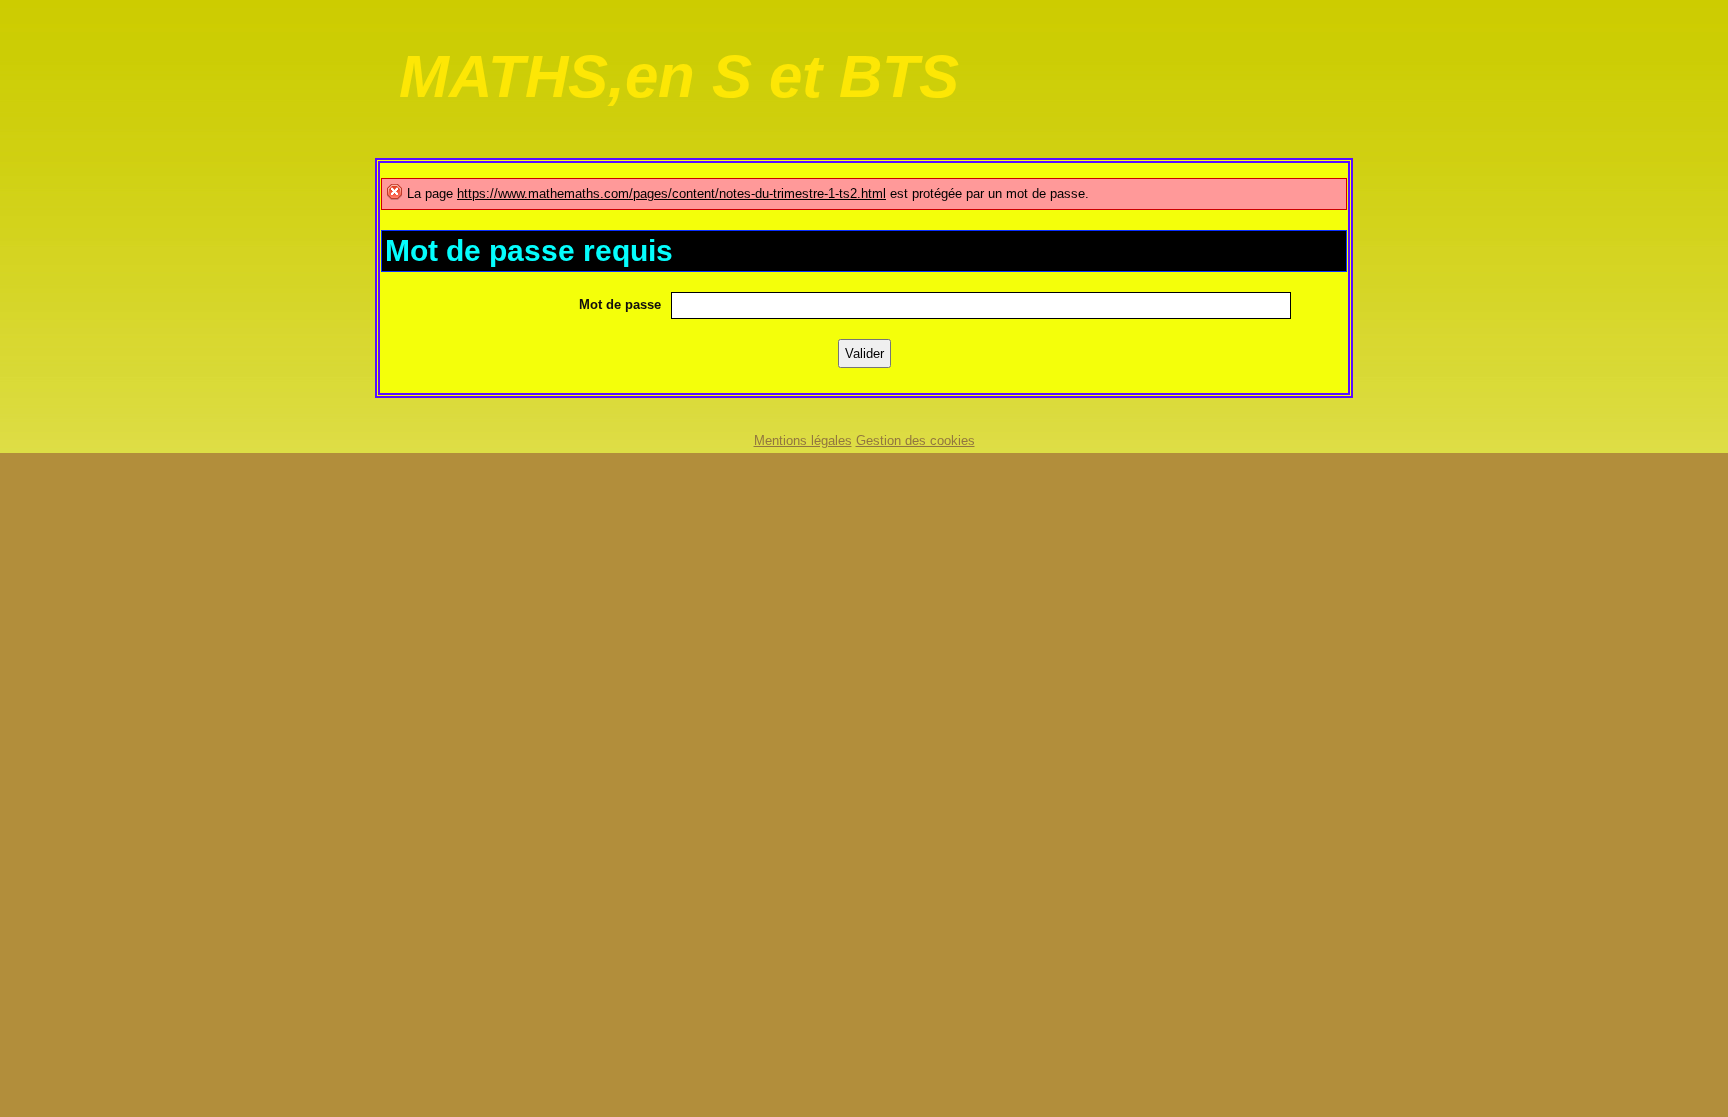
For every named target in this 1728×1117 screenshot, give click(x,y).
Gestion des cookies (915, 440)
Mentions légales (803, 440)
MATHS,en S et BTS (679, 76)
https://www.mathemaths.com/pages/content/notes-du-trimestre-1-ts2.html (671, 193)
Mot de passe (620, 304)
